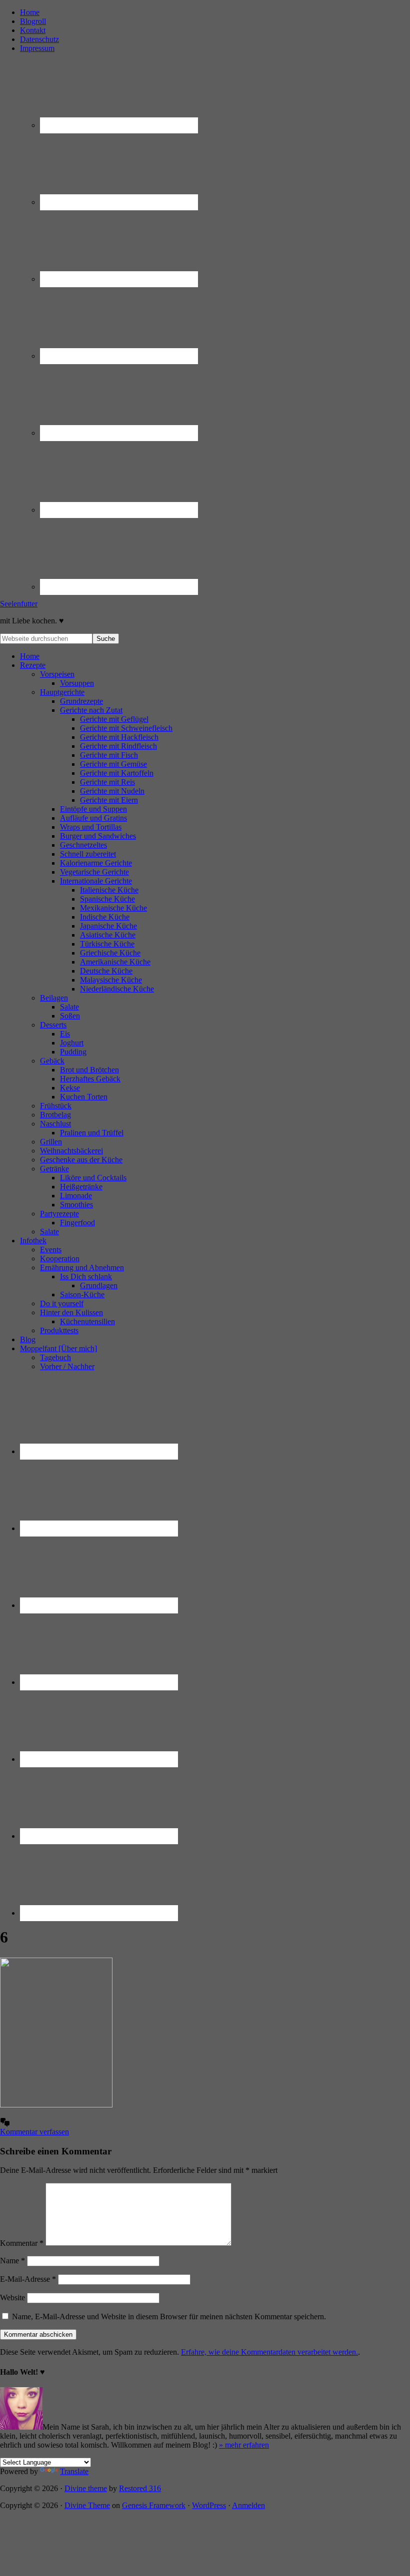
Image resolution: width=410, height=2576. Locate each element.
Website (12, 2298)
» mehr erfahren (244, 2445)
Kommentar (22, 2243)
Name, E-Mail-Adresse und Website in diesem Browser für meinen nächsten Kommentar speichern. (169, 2317)
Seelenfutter (19, 604)
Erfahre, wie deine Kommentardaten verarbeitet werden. (269, 2352)
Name (12, 2261)
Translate (74, 2471)
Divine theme (86, 2488)
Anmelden (248, 2505)
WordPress (209, 2505)
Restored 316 (140, 2488)
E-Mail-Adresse (28, 2279)
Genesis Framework (154, 2505)
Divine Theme (87, 2505)
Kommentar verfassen (34, 2132)
